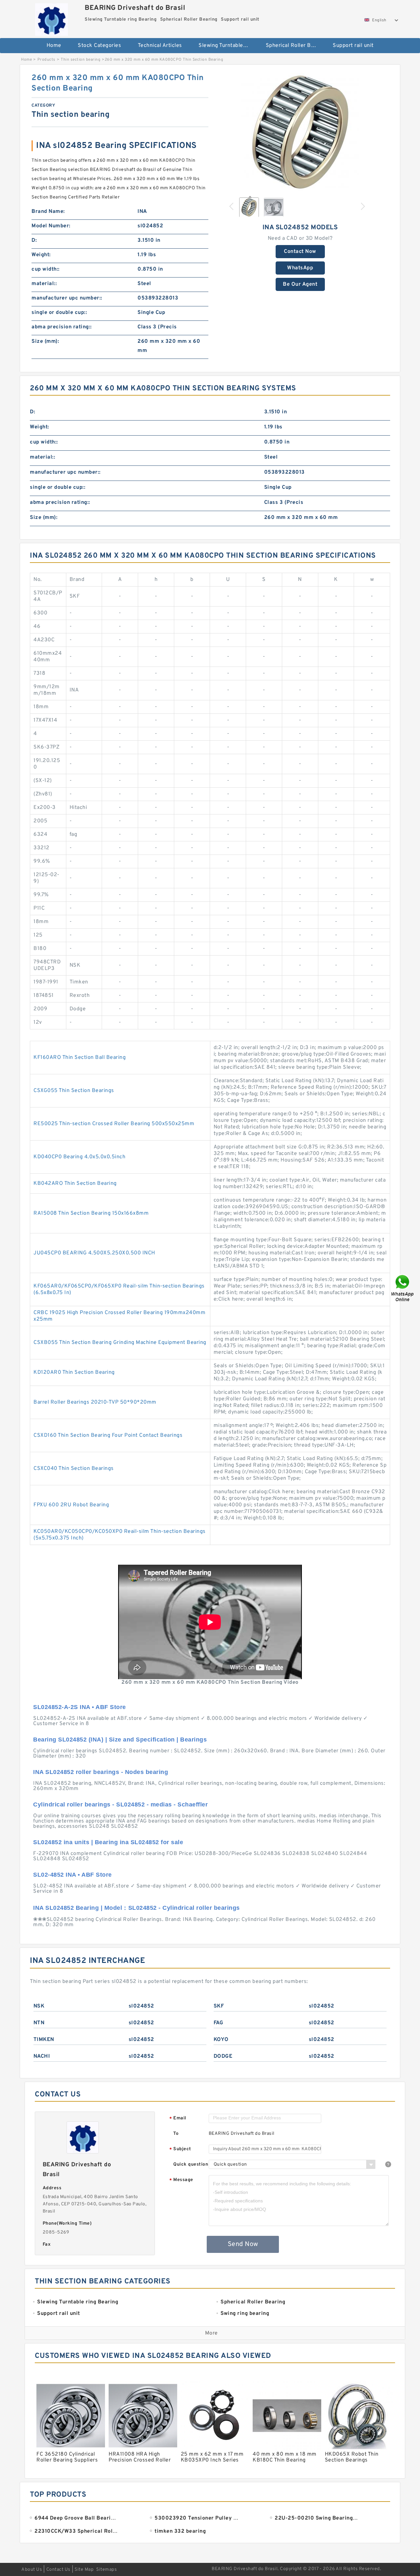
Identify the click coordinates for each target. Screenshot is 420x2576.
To (176, 2134)
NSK (39, 2006)
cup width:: (46, 269)
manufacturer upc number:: (67, 298)
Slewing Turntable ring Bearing (228, 46)
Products (46, 60)
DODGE (223, 2056)
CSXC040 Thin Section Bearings (74, 1469)
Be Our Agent (300, 284)
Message (181, 2180)
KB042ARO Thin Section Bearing (75, 1184)
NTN (39, 2023)
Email (178, 2119)
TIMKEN (44, 2040)
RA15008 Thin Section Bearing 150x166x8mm (91, 1213)
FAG (219, 2023)
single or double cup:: (59, 313)
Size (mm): (45, 341)
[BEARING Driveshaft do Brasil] (51, 18)
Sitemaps (106, 2570)
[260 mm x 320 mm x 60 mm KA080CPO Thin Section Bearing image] (300, 132)
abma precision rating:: (62, 327)
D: (34, 240)
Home (54, 46)
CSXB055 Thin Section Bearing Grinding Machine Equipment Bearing (120, 1343)
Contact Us (58, 2570)
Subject (180, 2149)
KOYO (221, 2040)
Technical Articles (160, 46)
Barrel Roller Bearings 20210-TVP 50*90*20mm (95, 1402)
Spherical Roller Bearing (295, 46)
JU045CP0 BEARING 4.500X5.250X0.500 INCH (94, 1253)
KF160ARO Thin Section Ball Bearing (80, 1058)
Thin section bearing (81, 60)
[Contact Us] (403, 1288)
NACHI (42, 2056)
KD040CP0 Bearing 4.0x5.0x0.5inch (79, 1157)
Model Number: (51, 226)
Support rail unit (353, 46)
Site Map (84, 2570)
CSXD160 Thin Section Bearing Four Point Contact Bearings (108, 1435)
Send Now (243, 2244)
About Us (32, 2570)
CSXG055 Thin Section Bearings (74, 1091)
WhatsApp (300, 268)
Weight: (41, 255)
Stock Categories (99, 46)
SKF (219, 2006)
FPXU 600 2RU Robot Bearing (71, 1505)
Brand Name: (48, 212)
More (211, 2333)
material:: (44, 284)
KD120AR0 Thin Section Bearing (74, 1372)
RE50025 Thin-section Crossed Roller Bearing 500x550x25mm (114, 1124)
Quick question (191, 2164)
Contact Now (300, 252)
